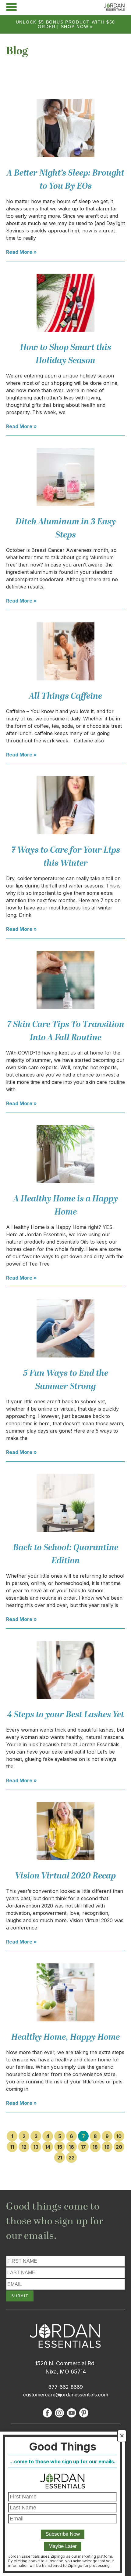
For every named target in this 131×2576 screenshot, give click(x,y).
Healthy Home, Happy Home (65, 2037)
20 (119, 2147)
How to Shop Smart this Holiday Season (66, 354)
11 (12, 2147)
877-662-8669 (66, 2387)
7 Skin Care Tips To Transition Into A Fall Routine (66, 1031)
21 (60, 2158)
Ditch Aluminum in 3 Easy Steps (66, 528)
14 (48, 2147)
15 (60, 2147)
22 (72, 2158)
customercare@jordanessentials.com (66, 2395)
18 (95, 2147)
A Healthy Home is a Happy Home (66, 1205)
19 (107, 2147)
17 (83, 2147)
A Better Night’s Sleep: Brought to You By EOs (65, 180)
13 (36, 2147)
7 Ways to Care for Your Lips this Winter (66, 857)
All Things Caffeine (65, 696)
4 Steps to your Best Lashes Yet (65, 1715)
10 (119, 2136)
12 (24, 2147)
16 (71, 2147)
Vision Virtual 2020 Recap (65, 1876)
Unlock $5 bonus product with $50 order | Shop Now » (65, 24)
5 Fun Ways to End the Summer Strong (66, 1380)
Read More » (21, 252)
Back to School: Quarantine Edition (66, 1554)
